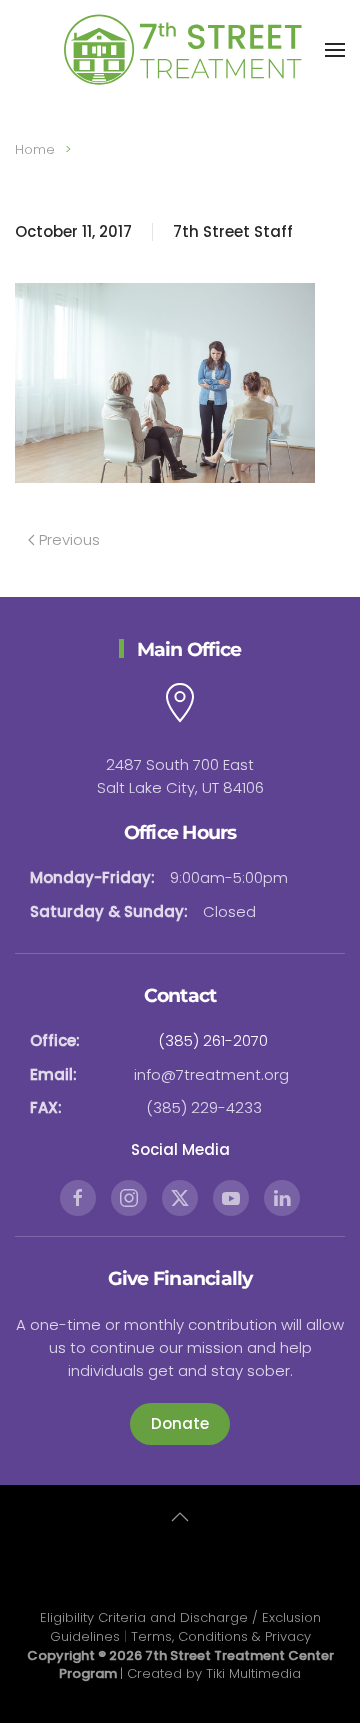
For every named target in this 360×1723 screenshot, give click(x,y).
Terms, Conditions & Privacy (221, 1636)
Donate (180, 1423)
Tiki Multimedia (253, 1673)
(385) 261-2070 (213, 1040)
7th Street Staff (233, 231)
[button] (335, 50)
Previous (69, 539)
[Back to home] (180, 50)
